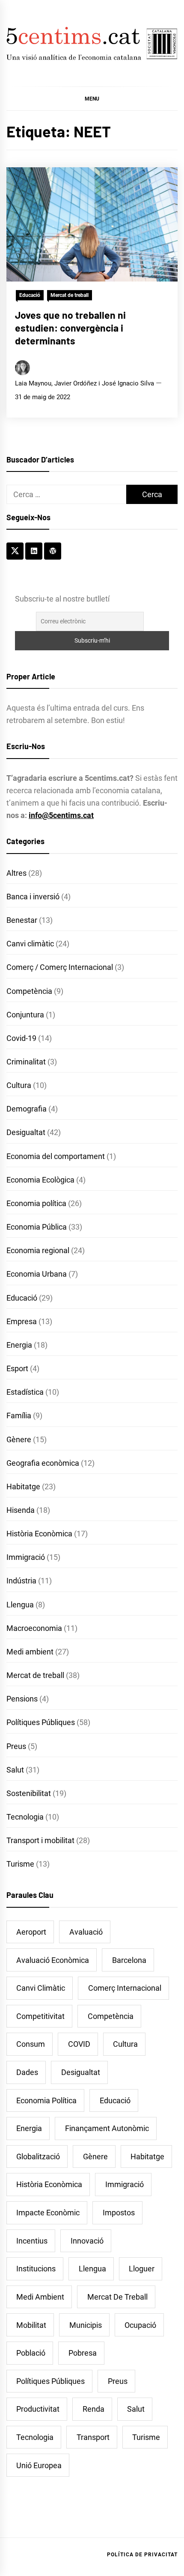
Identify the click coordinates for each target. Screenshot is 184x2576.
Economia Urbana (37, 1274)
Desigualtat (26, 1132)
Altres (16, 873)
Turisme (20, 1864)
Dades (27, 2072)
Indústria (21, 1581)
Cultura (19, 1085)
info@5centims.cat (61, 815)
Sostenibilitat (29, 1793)
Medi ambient (30, 1652)
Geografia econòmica (43, 1463)
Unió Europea (39, 2465)
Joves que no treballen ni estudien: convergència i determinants (70, 328)
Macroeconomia (34, 1628)
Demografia (27, 1109)
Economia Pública (37, 1227)
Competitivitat (40, 2016)
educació (115, 2100)
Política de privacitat (142, 2555)
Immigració (26, 1557)
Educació (30, 295)
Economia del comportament (56, 1156)
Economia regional (38, 1250)
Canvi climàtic (30, 944)
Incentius (32, 2241)
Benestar (22, 920)
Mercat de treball (70, 295)
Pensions (22, 1699)
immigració (125, 2184)
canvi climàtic (41, 1988)
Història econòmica (49, 2184)
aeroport (31, 1932)
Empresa (22, 1321)
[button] (92, 98)
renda (93, 2409)
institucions (36, 2269)
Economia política (36, 1203)
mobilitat (31, 2325)
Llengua (20, 1605)
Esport (17, 1368)
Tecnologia (25, 1817)
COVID (79, 2044)
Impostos (119, 2213)
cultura (125, 2044)
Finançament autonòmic (107, 2128)
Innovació (87, 2241)
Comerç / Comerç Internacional (60, 967)
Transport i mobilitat (40, 1840)
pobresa (83, 2353)
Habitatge (23, 1487)
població (31, 2353)
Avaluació (86, 1932)
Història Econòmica (39, 1534)
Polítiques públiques (50, 2381)
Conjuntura (25, 1015)
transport (93, 2437)
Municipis (86, 2325)
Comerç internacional (125, 1988)
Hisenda (21, 1510)
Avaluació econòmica (53, 1960)
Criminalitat (26, 1062)
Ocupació (140, 2325)
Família (19, 1415)
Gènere (19, 1439)
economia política (46, 2100)
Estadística (25, 1392)
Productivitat (38, 2409)
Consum (31, 2044)
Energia (19, 1345)
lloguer (142, 2269)
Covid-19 (21, 1038)
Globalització (38, 2157)
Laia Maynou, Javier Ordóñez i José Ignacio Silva (85, 383)
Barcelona (129, 1960)
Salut (15, 1770)
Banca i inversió (33, 897)
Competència (29, 991)
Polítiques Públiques (41, 1722)
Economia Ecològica (40, 1180)
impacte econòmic (48, 2213)
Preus (16, 1746)
